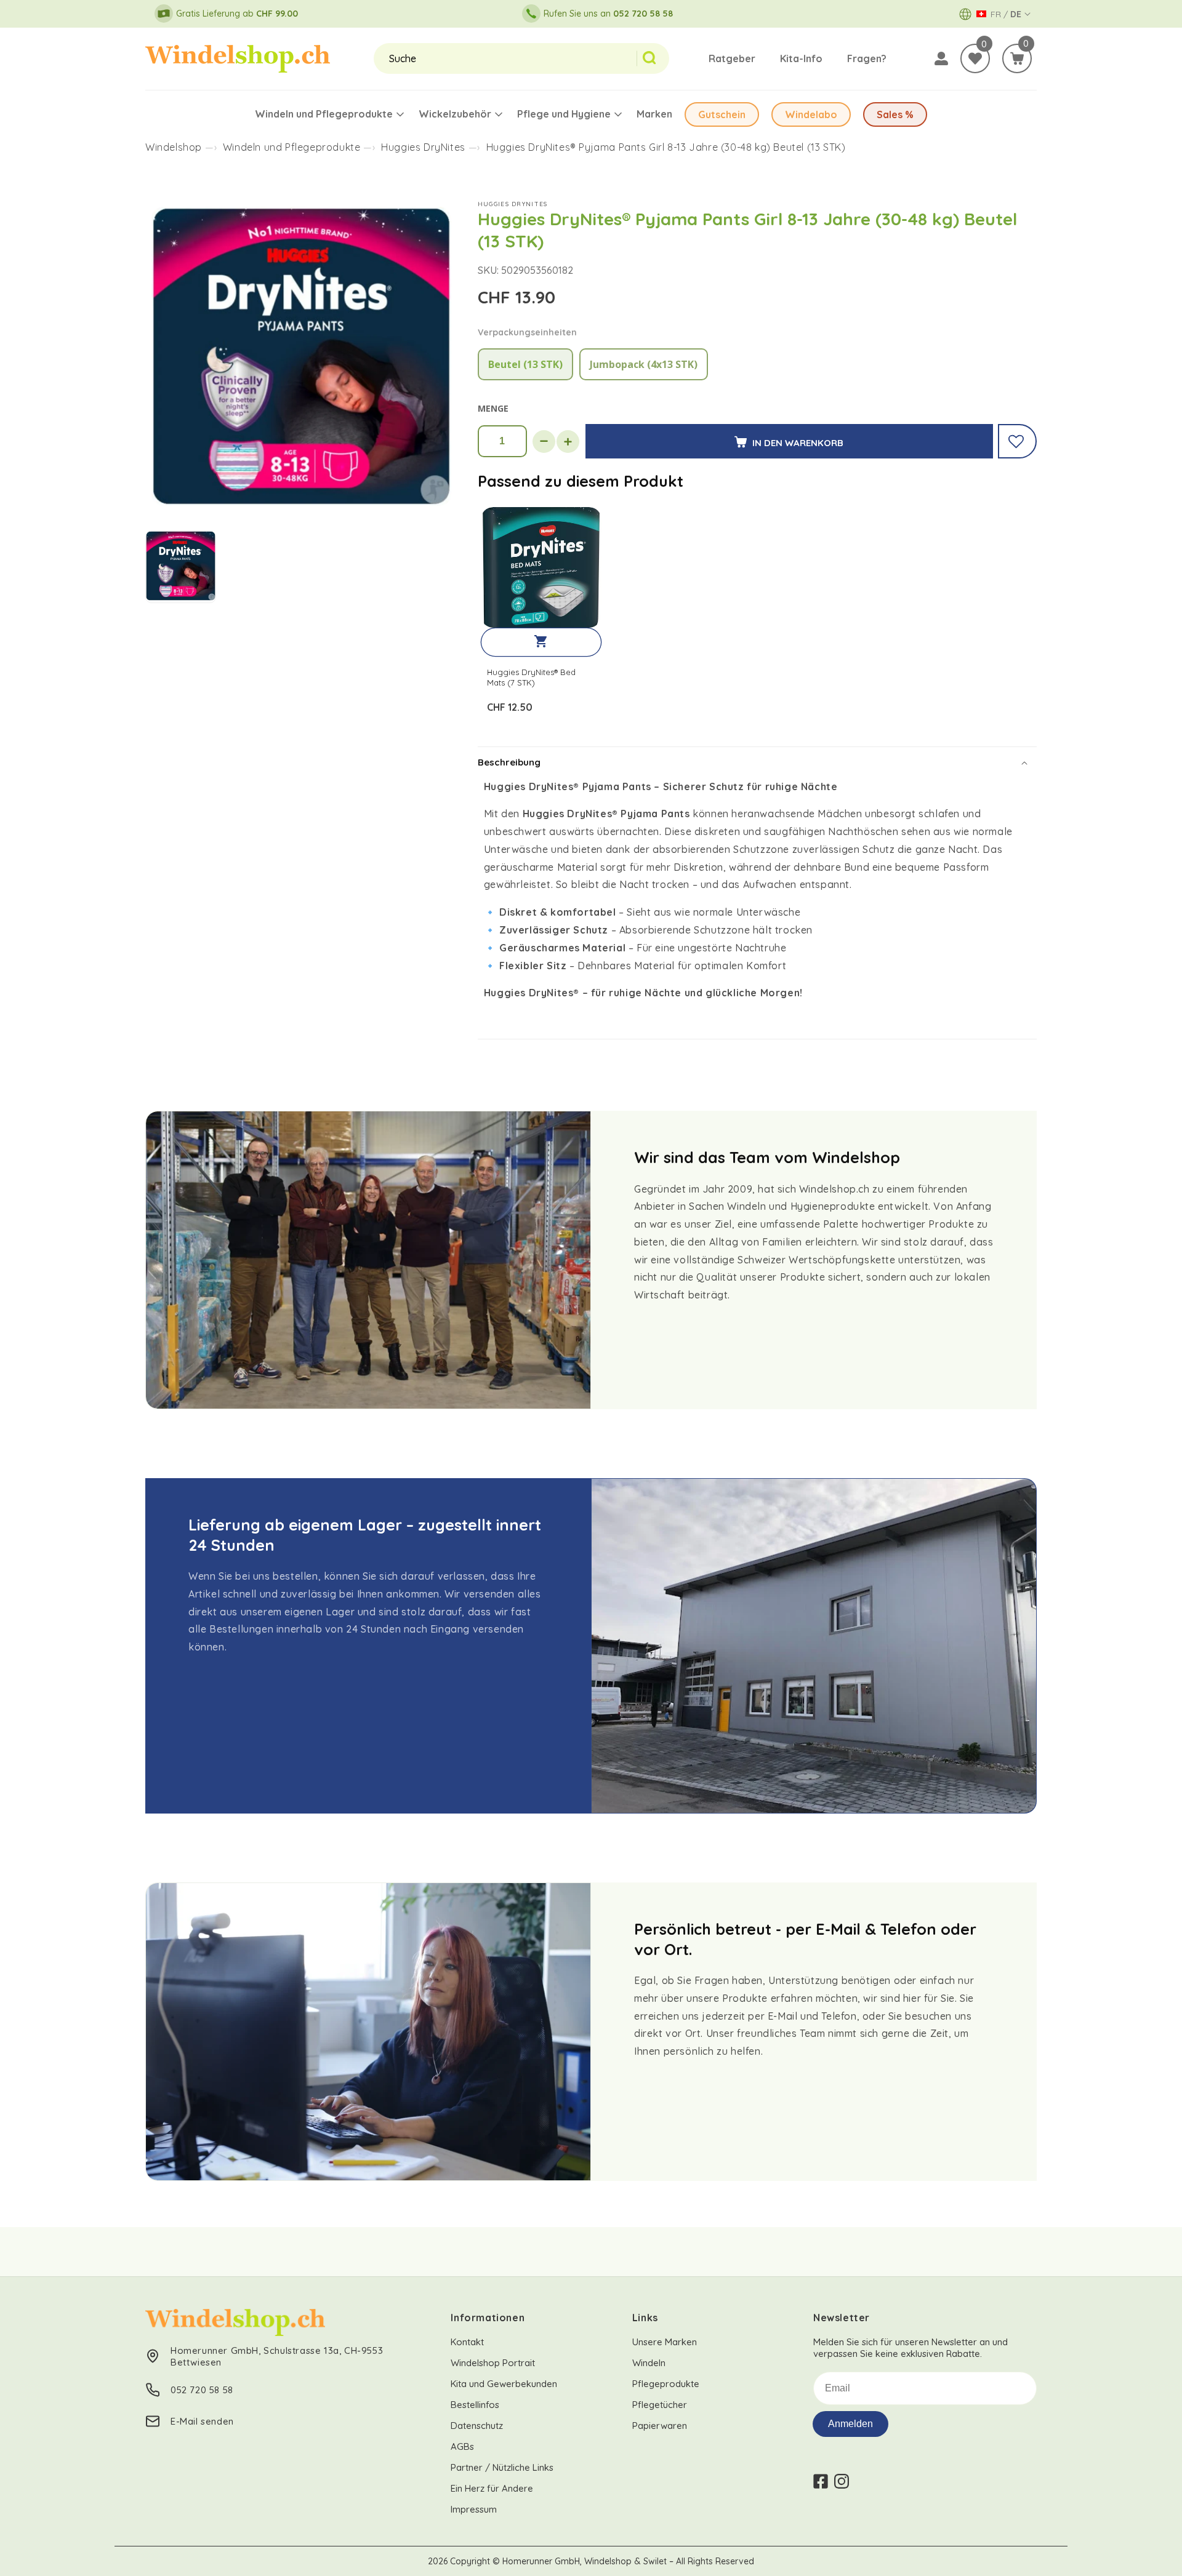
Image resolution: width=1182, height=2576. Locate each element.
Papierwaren (660, 2426)
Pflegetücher (660, 2405)
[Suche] (653, 58)
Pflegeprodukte (666, 2384)
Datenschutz (477, 2426)
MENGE (493, 408)
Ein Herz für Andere (492, 2488)
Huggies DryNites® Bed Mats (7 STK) (531, 677)
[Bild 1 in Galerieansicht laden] (181, 567)
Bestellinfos (475, 2405)
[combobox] (505, 58)
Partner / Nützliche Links (502, 2467)
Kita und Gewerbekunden (504, 2384)
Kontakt (467, 2342)
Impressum (474, 2509)
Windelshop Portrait (493, 2363)
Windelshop (174, 147)
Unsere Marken (665, 2342)
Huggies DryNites (423, 147)
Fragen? (867, 58)
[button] (1017, 58)
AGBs (462, 2446)
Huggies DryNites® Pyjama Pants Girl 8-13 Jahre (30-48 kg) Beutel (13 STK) (666, 147)
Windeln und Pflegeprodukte (292, 147)
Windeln (649, 2363)
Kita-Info (801, 58)
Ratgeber (732, 58)
